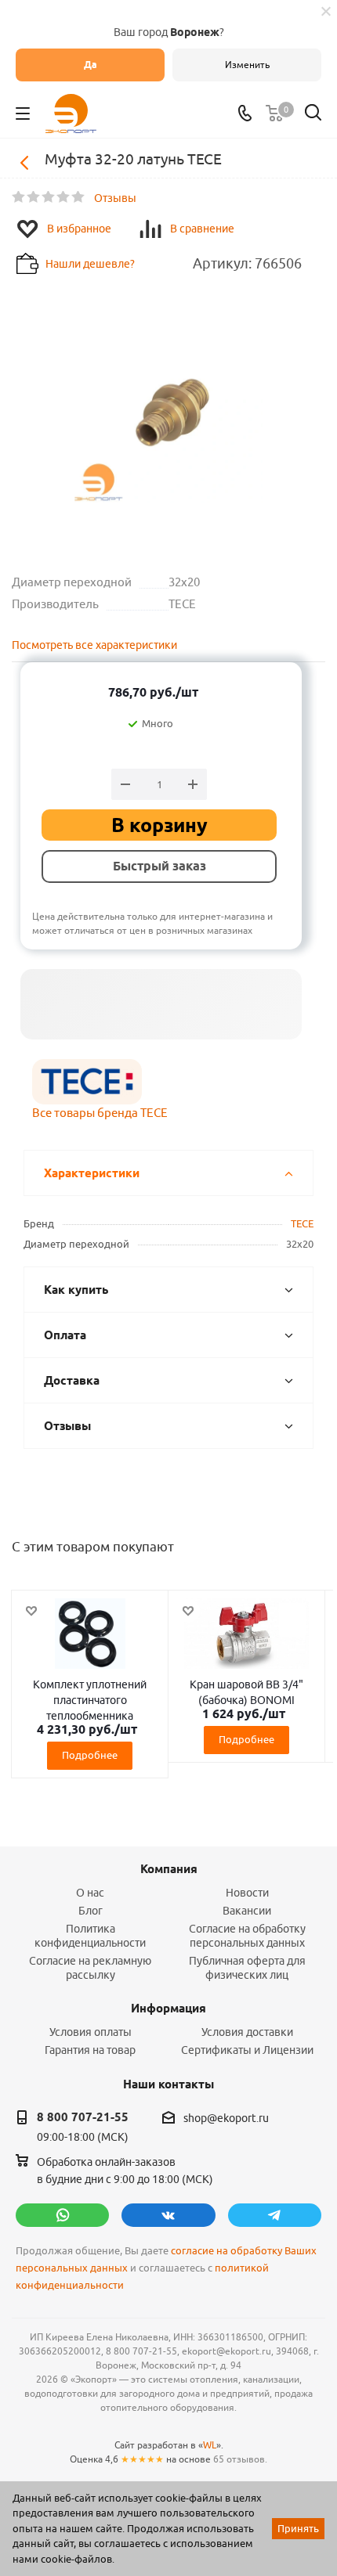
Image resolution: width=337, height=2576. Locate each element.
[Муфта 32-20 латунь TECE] (168, 413)
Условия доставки (247, 2032)
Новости (247, 1893)
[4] (64, 197)
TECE (302, 1223)
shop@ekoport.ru (226, 2118)
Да (91, 65)
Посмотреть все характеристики (94, 645)
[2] (34, 197)
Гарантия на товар (90, 2050)
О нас (90, 1893)
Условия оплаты (91, 2032)
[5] (79, 197)
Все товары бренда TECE (100, 1113)
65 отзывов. (240, 2459)
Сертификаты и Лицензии (247, 2050)
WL (210, 2445)
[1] (19, 197)
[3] (49, 197)
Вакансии (247, 1911)
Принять (298, 2528)
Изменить (247, 65)
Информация (168, 2009)
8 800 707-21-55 (83, 2117)
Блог (91, 1911)
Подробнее (90, 1755)
